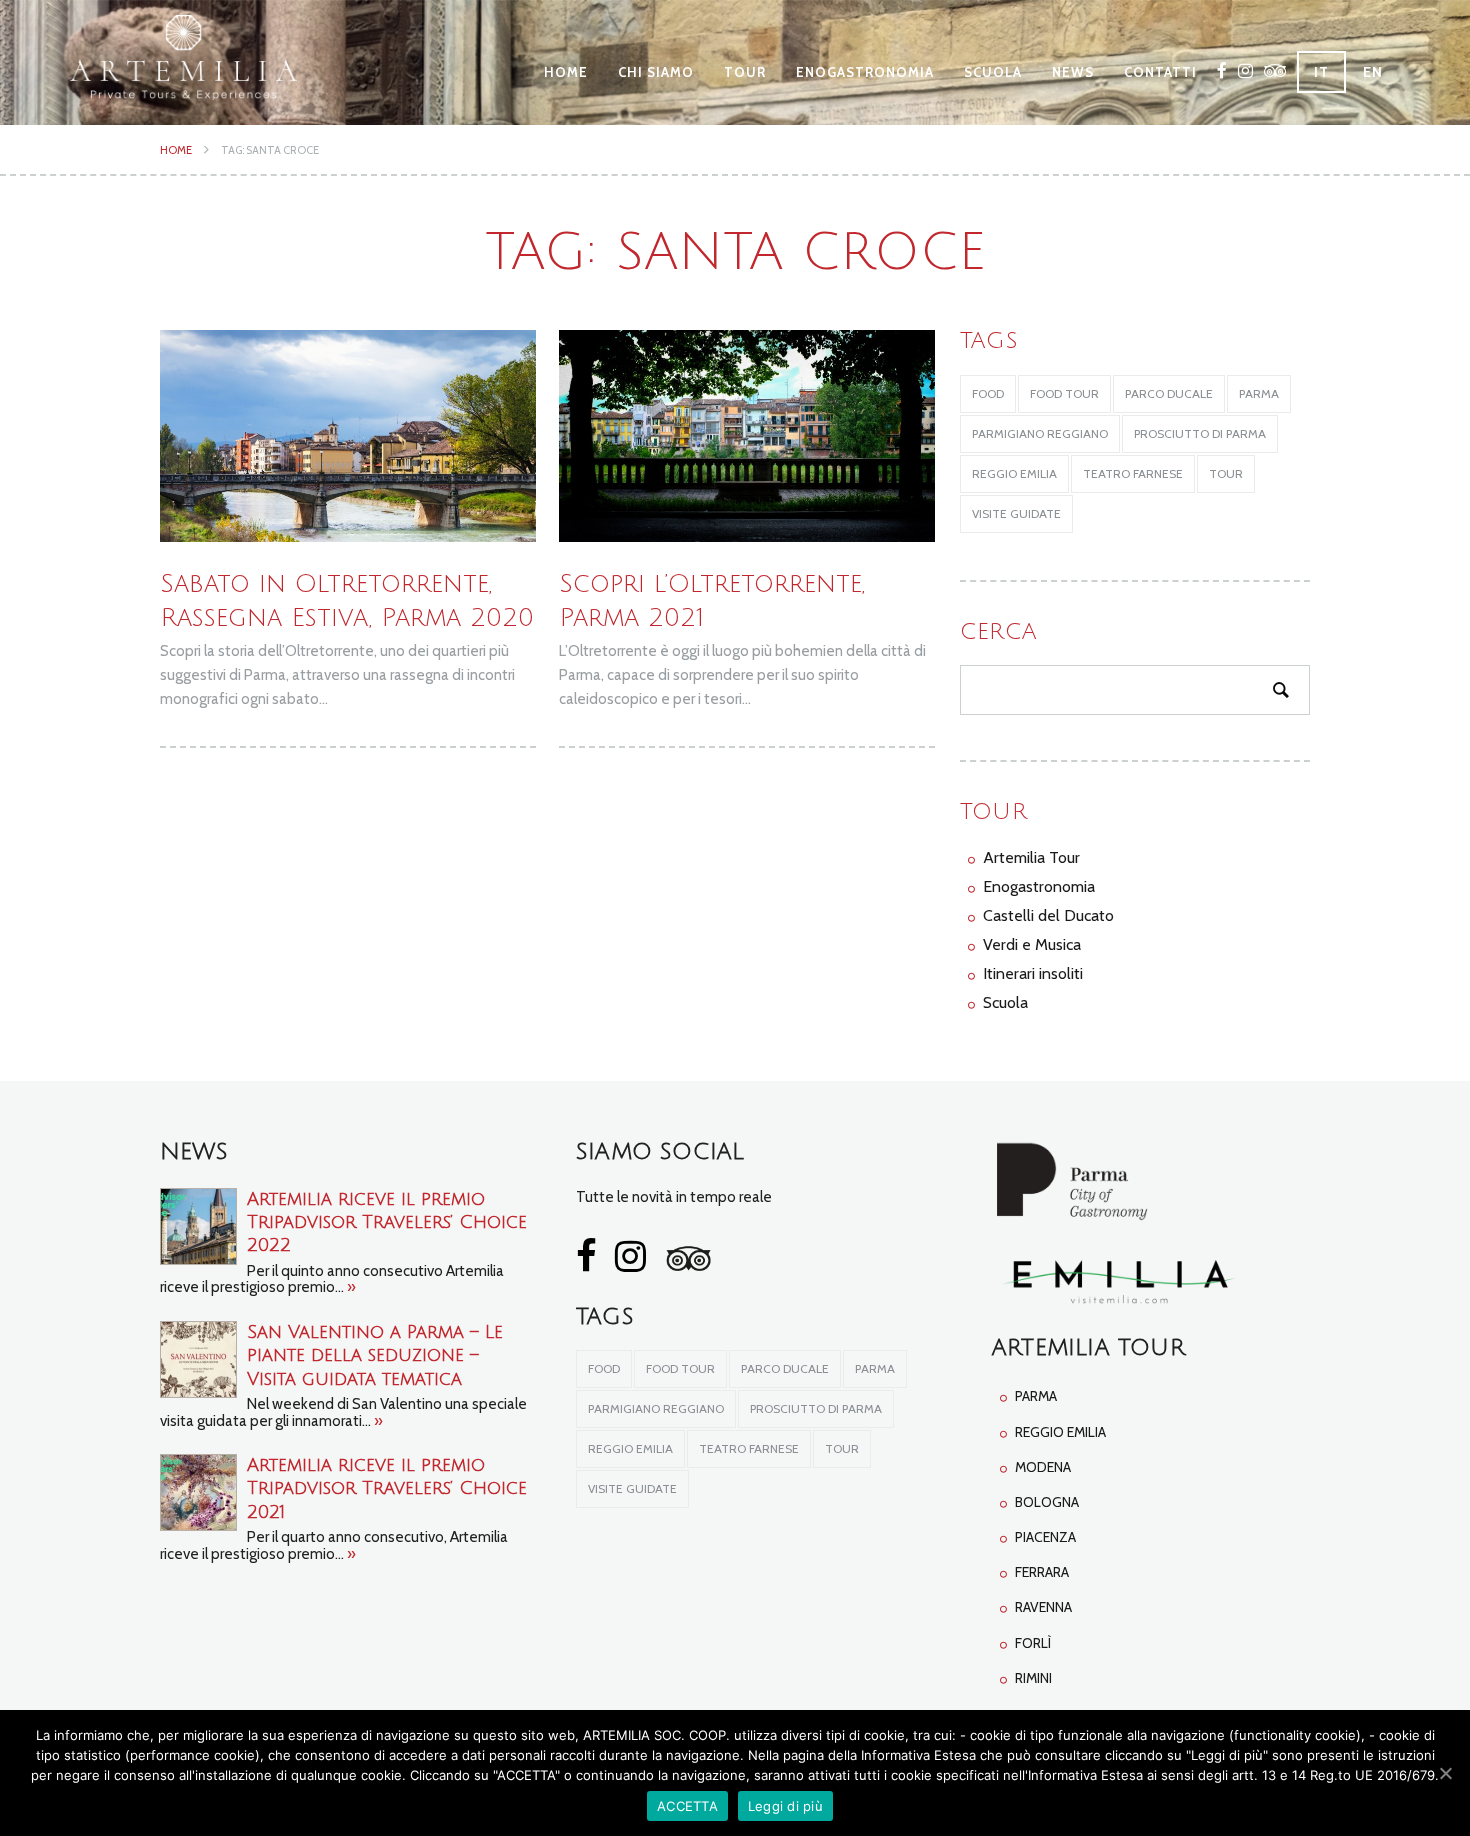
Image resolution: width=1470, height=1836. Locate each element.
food (988, 393)
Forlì (1033, 1643)
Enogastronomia (865, 72)
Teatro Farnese (1133, 473)
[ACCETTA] (1445, 1773)
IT (1321, 72)
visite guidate (1016, 513)
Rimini (1033, 1678)
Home (566, 72)
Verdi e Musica (1032, 944)
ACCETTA (687, 1806)
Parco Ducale (1169, 393)
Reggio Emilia (1014, 473)
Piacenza (1045, 1537)
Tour (745, 72)
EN (1373, 72)
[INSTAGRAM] (1246, 70)
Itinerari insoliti (1033, 973)
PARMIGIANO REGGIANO (1040, 433)
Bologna (1047, 1502)
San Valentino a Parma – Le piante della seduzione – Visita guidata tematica (375, 1355)
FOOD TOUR (1064, 393)
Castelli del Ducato (1048, 915)
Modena (1043, 1467)
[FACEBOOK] (1222, 70)
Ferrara (1042, 1572)
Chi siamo (656, 72)
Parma (1036, 1396)
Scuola (993, 72)
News (1073, 72)
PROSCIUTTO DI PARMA (1200, 433)
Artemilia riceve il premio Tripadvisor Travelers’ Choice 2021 (387, 1488)
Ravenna (1043, 1607)
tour (1226, 473)
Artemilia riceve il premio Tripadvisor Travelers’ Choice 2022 (387, 1222)
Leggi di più (785, 1806)
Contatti (1160, 72)
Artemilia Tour (1031, 857)
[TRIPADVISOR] (1275, 70)
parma (1259, 393)
